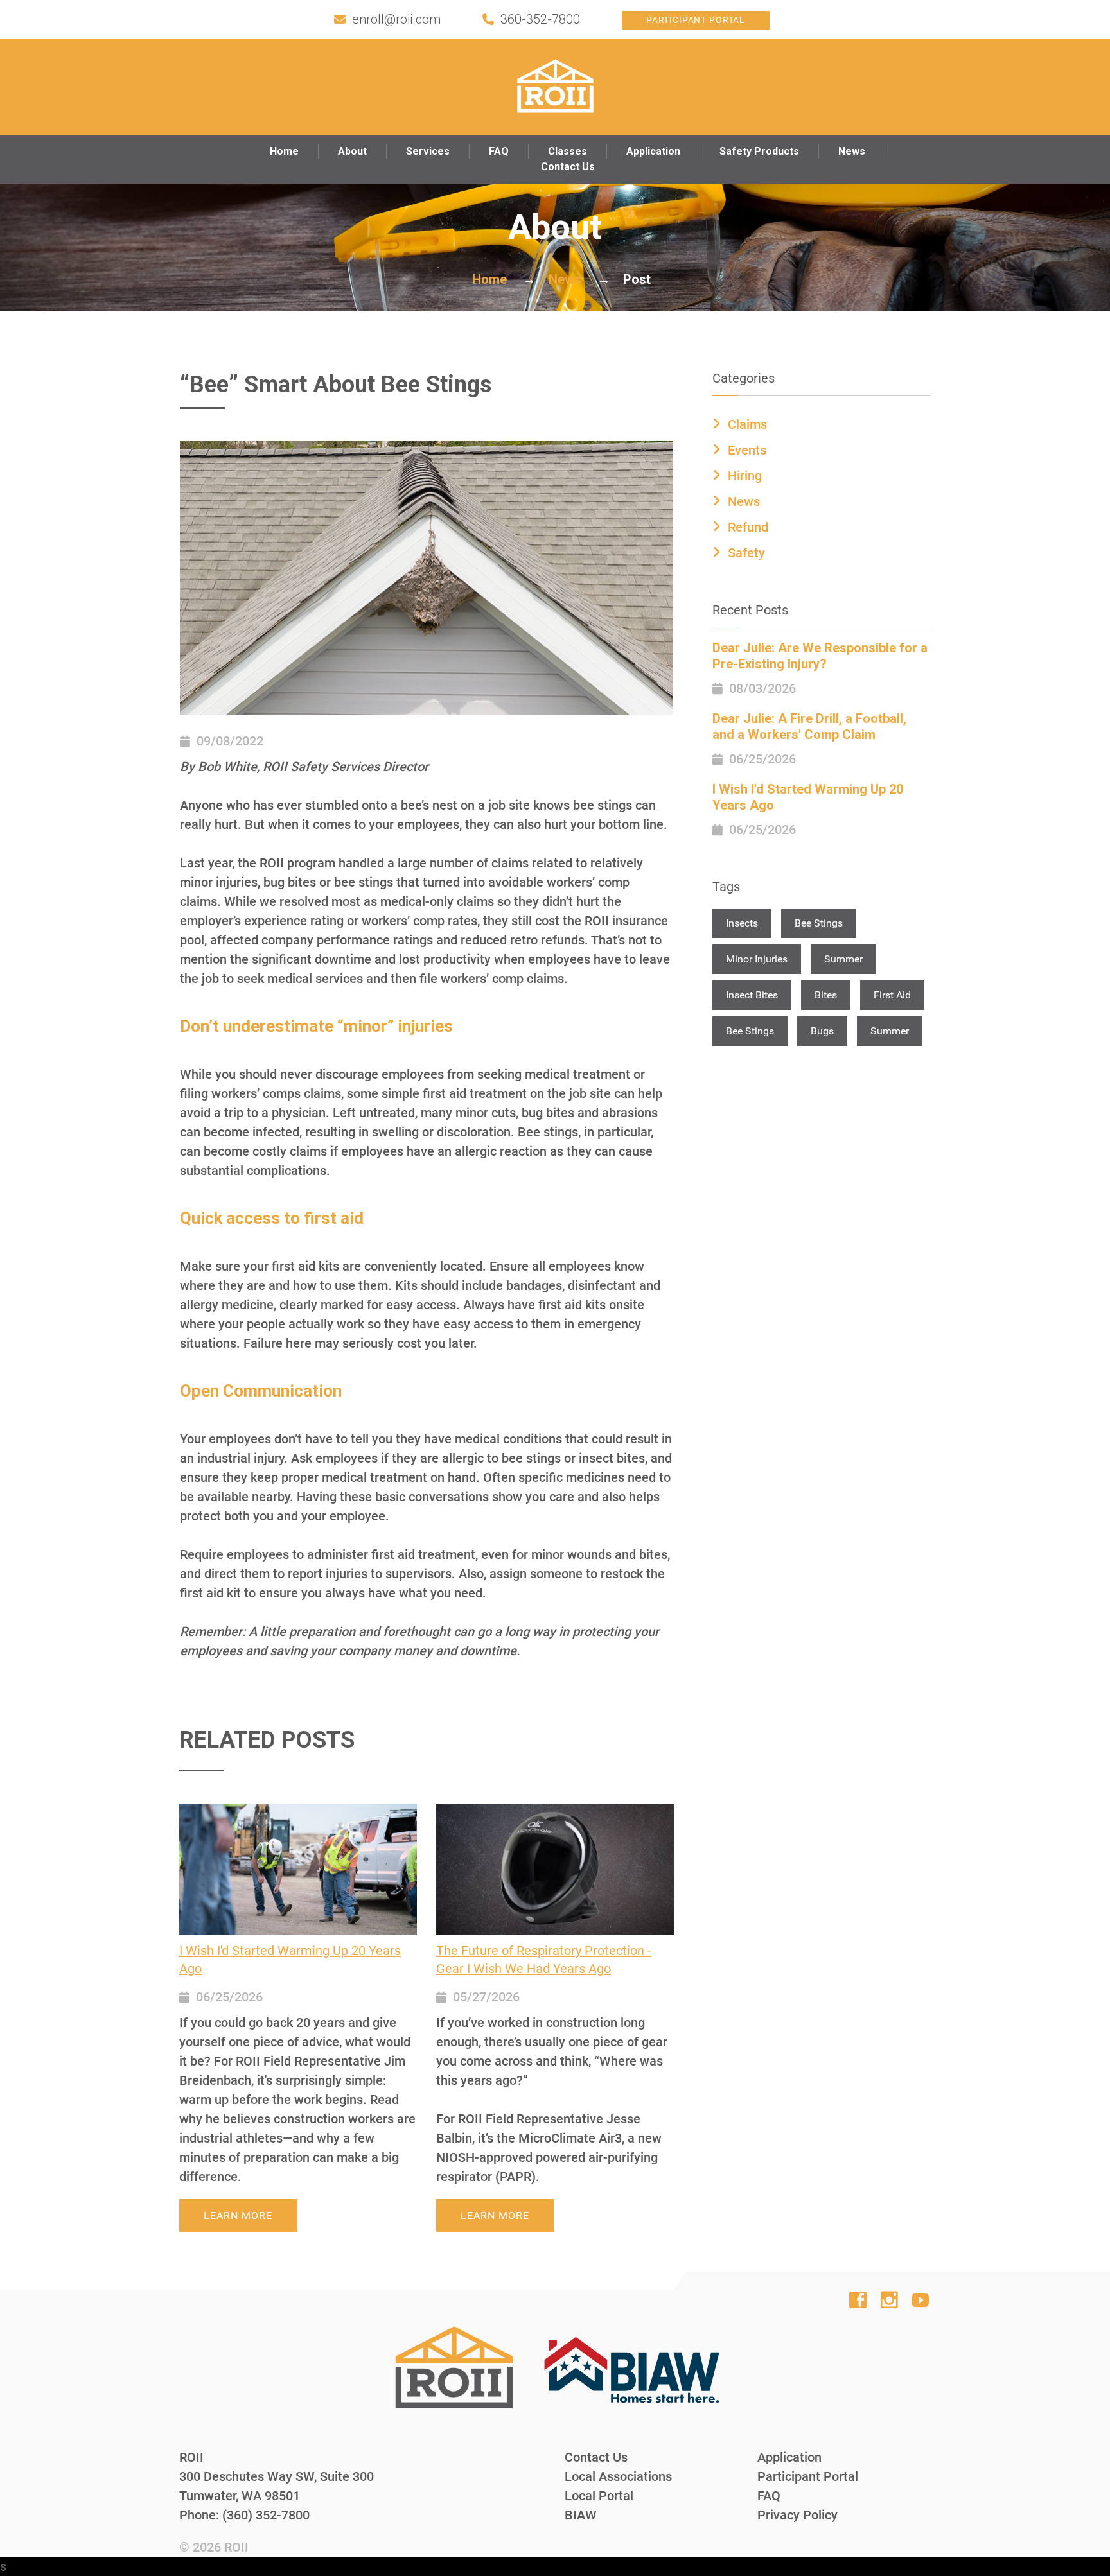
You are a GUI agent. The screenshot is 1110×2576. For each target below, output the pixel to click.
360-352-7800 (540, 19)
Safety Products (759, 151)
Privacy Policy (797, 2515)
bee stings (819, 923)
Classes (568, 151)
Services (428, 151)
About (352, 151)
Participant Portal (696, 20)
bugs (822, 1031)
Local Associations (618, 2476)
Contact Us (568, 167)
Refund (748, 527)
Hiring (745, 476)
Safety (746, 553)
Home (284, 151)
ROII (236, 2547)
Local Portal (599, 2496)
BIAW (581, 2515)
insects (742, 923)
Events (747, 450)
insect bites (752, 995)
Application (653, 151)
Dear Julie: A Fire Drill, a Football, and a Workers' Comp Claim (809, 727)
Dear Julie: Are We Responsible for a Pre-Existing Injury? (820, 656)
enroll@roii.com (396, 19)
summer (843, 959)
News (852, 151)
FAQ (499, 151)
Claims (747, 424)
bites (826, 995)
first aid (892, 995)
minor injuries (757, 959)
